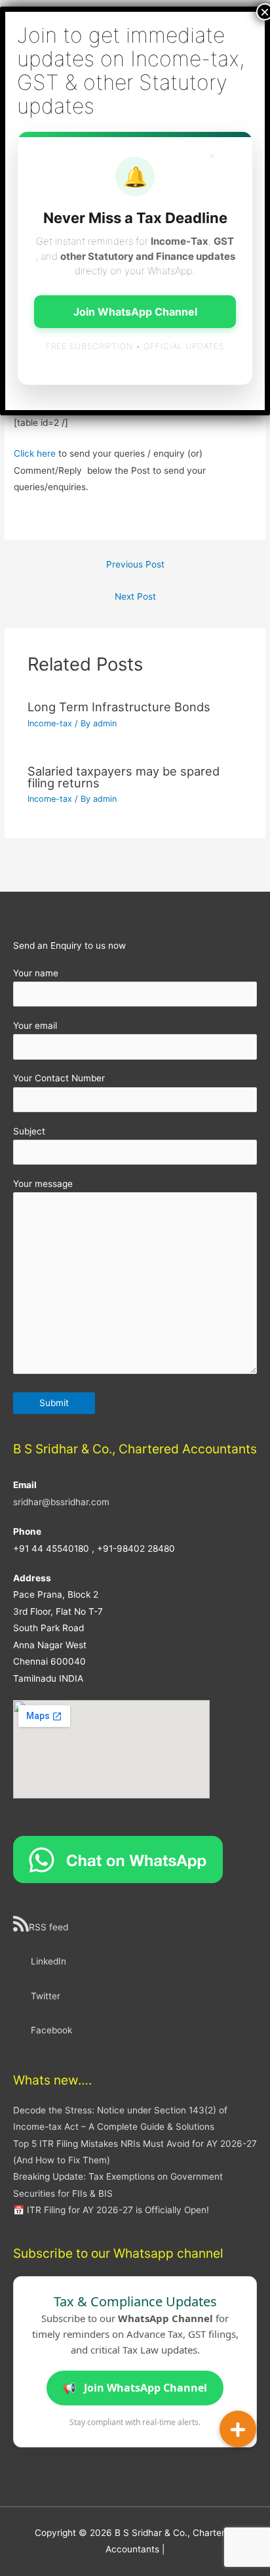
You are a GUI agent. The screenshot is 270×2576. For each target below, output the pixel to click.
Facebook (51, 2030)
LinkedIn (48, 1961)
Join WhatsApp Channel (135, 2388)
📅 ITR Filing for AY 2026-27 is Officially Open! (111, 2210)
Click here (35, 453)
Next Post (135, 596)
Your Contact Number (59, 1078)
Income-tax (50, 723)
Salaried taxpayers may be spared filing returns (124, 777)
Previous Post (135, 564)
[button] (238, 2429)
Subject (29, 1131)
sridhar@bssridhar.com (61, 1502)
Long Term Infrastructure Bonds (119, 707)
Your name (36, 973)
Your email (35, 1026)
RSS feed (48, 1927)
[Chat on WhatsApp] (118, 1858)
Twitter (46, 1996)
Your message (43, 1184)
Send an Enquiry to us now (69, 945)
